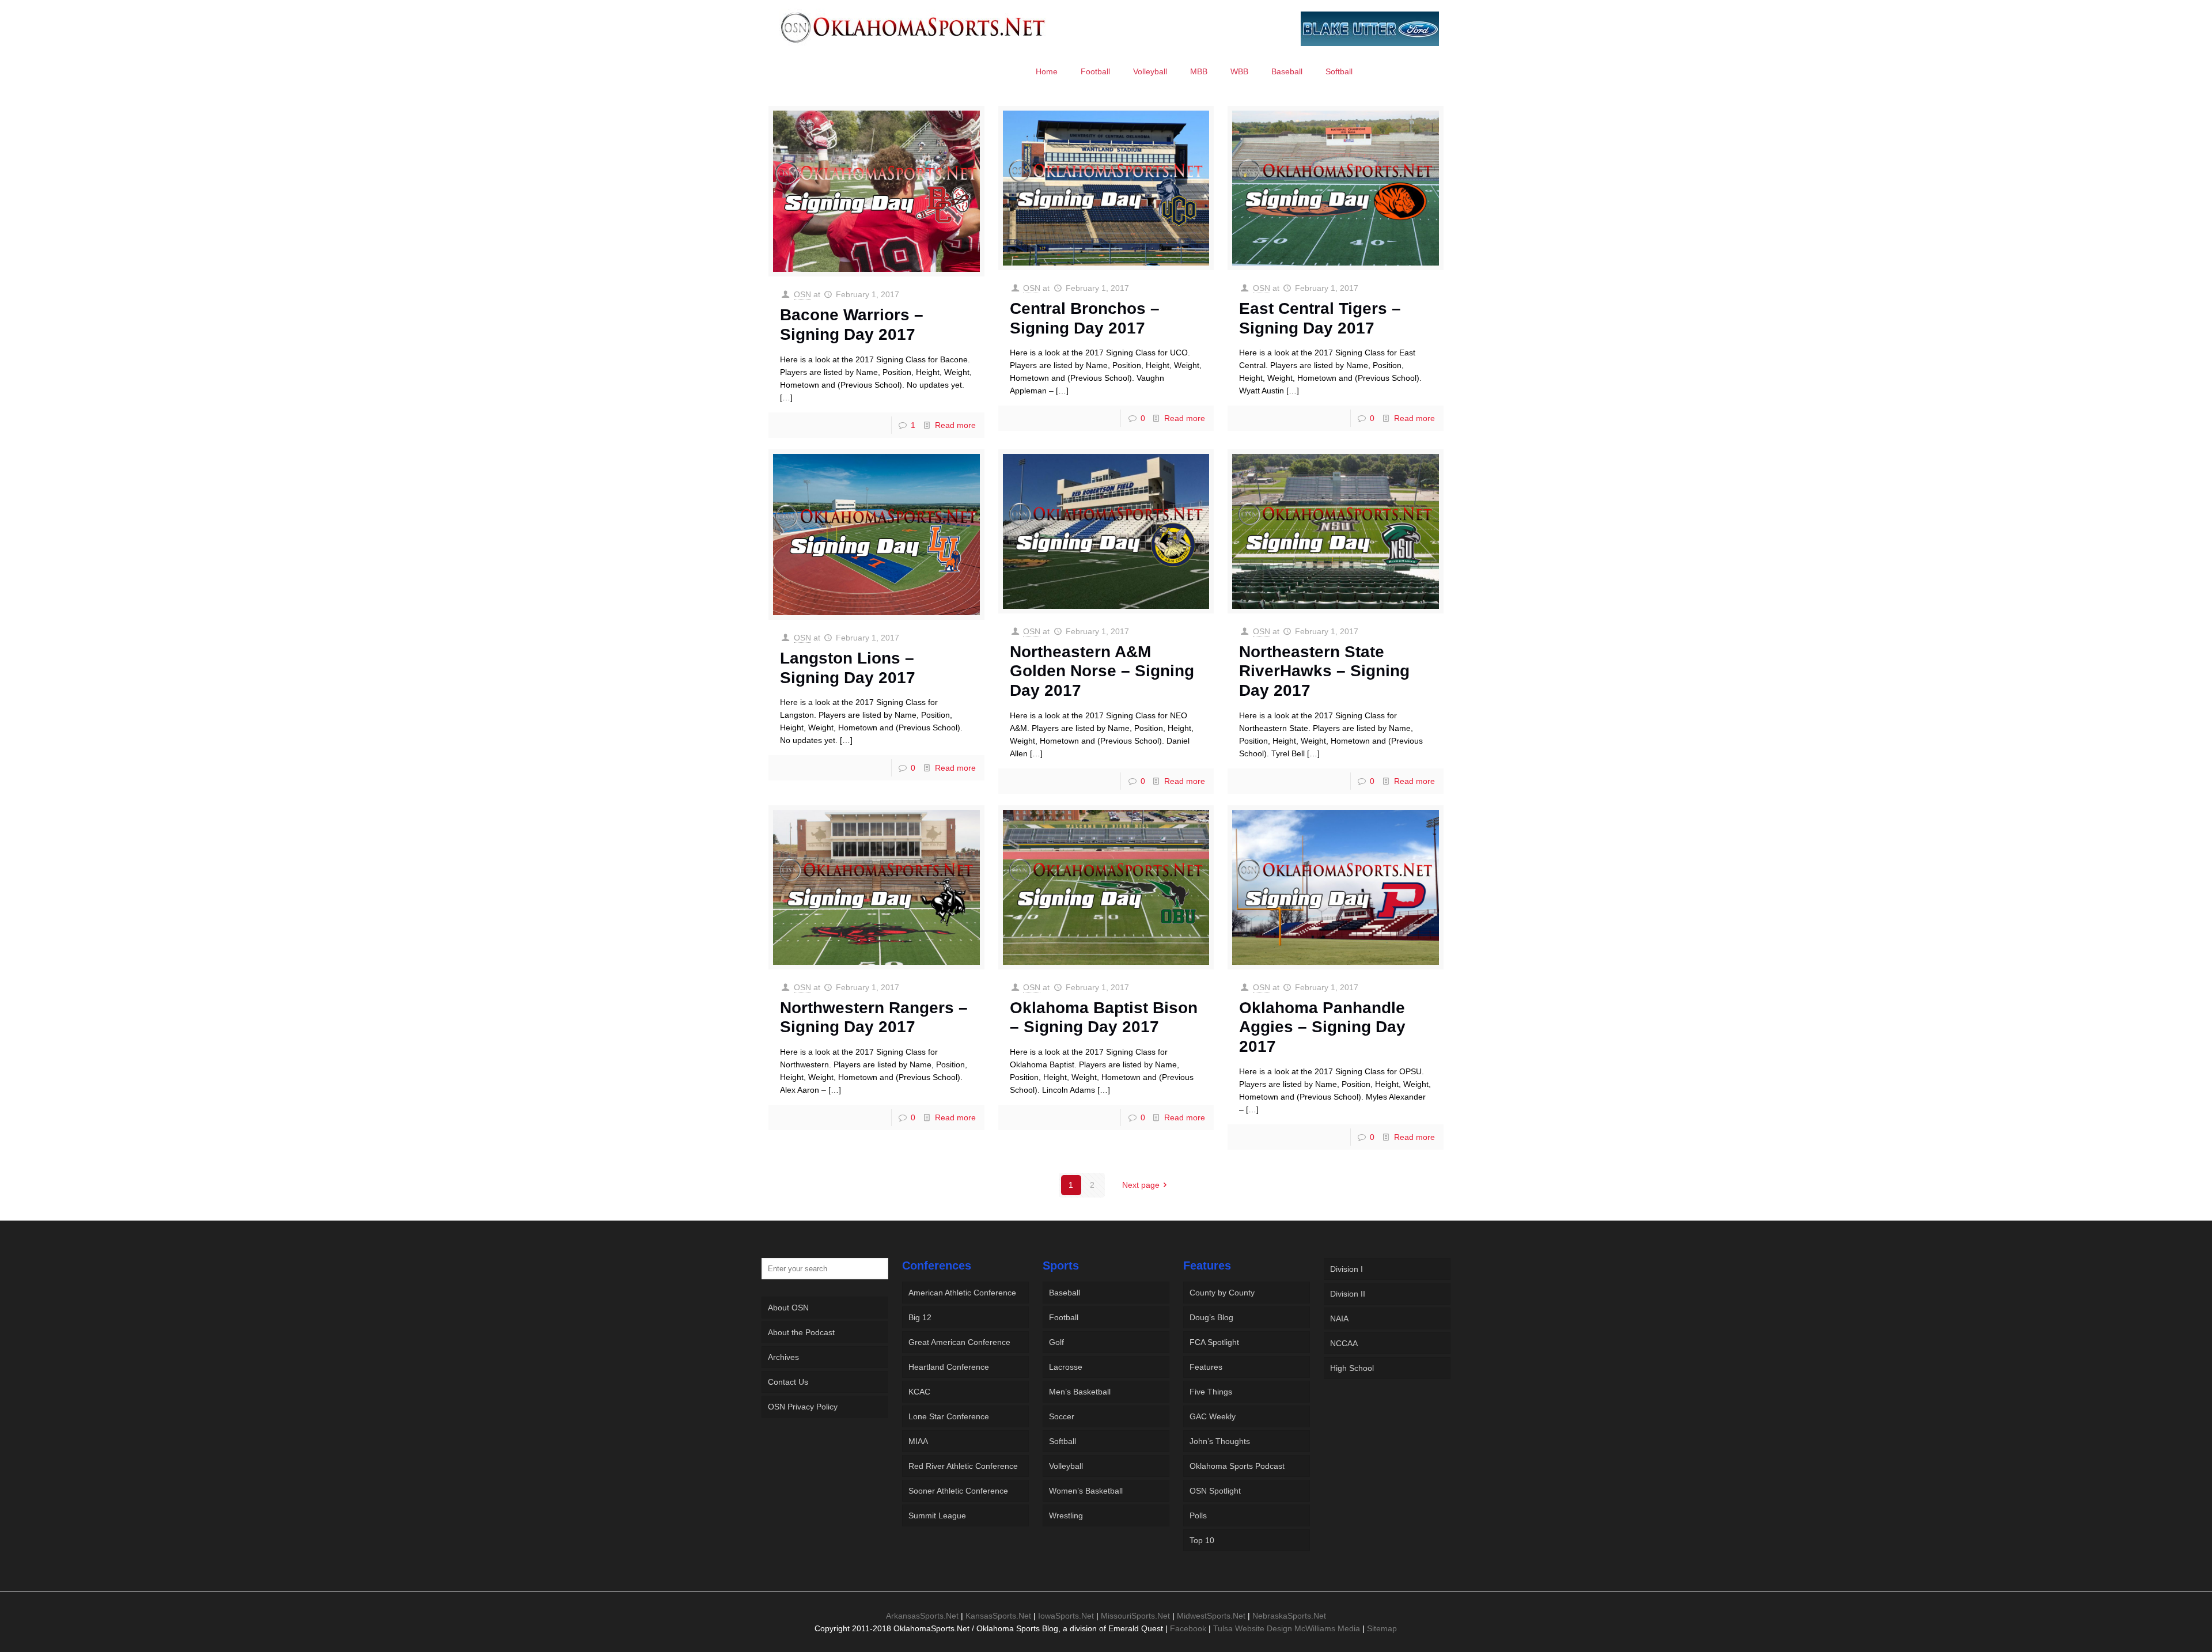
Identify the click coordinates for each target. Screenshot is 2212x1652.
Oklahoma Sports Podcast (1237, 1466)
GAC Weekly (1213, 1416)
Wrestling (1066, 1515)
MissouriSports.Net (1135, 1616)
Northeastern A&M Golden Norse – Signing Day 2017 (1102, 671)
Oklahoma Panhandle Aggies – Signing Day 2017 (1322, 1027)
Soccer (1062, 1416)
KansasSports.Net (998, 1616)
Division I (1346, 1269)
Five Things (1211, 1392)
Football (1064, 1317)
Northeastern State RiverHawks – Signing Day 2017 (1324, 671)
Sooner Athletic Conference (958, 1491)
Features (1206, 1367)
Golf (1056, 1342)
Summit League (937, 1515)
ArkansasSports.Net (922, 1616)
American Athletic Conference (962, 1293)
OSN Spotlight (1215, 1491)
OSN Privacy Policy (803, 1407)
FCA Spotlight (1214, 1342)
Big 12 (920, 1317)
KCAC (919, 1392)
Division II (1348, 1294)
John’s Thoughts (1220, 1441)
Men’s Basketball (1080, 1392)
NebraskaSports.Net (1289, 1616)
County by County (1222, 1293)
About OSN (788, 1308)
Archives (783, 1357)
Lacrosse (1066, 1367)
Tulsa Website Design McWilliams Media (1288, 1628)
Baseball (1065, 1293)
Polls (1198, 1515)
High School (1352, 1368)
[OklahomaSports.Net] (913, 27)
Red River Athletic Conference (963, 1466)
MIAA (918, 1441)
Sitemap (1382, 1628)
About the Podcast (801, 1332)
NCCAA (1344, 1343)
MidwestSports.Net (1211, 1616)
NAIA (1339, 1318)
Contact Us (788, 1382)
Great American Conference (959, 1342)
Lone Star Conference (949, 1416)
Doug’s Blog (1211, 1317)
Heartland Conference (949, 1367)
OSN (802, 294)
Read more (955, 425)
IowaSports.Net (1066, 1616)
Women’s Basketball (1086, 1491)
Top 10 (1202, 1540)
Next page (1141, 1185)
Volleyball (1066, 1466)
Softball (1063, 1441)
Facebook (1188, 1628)
